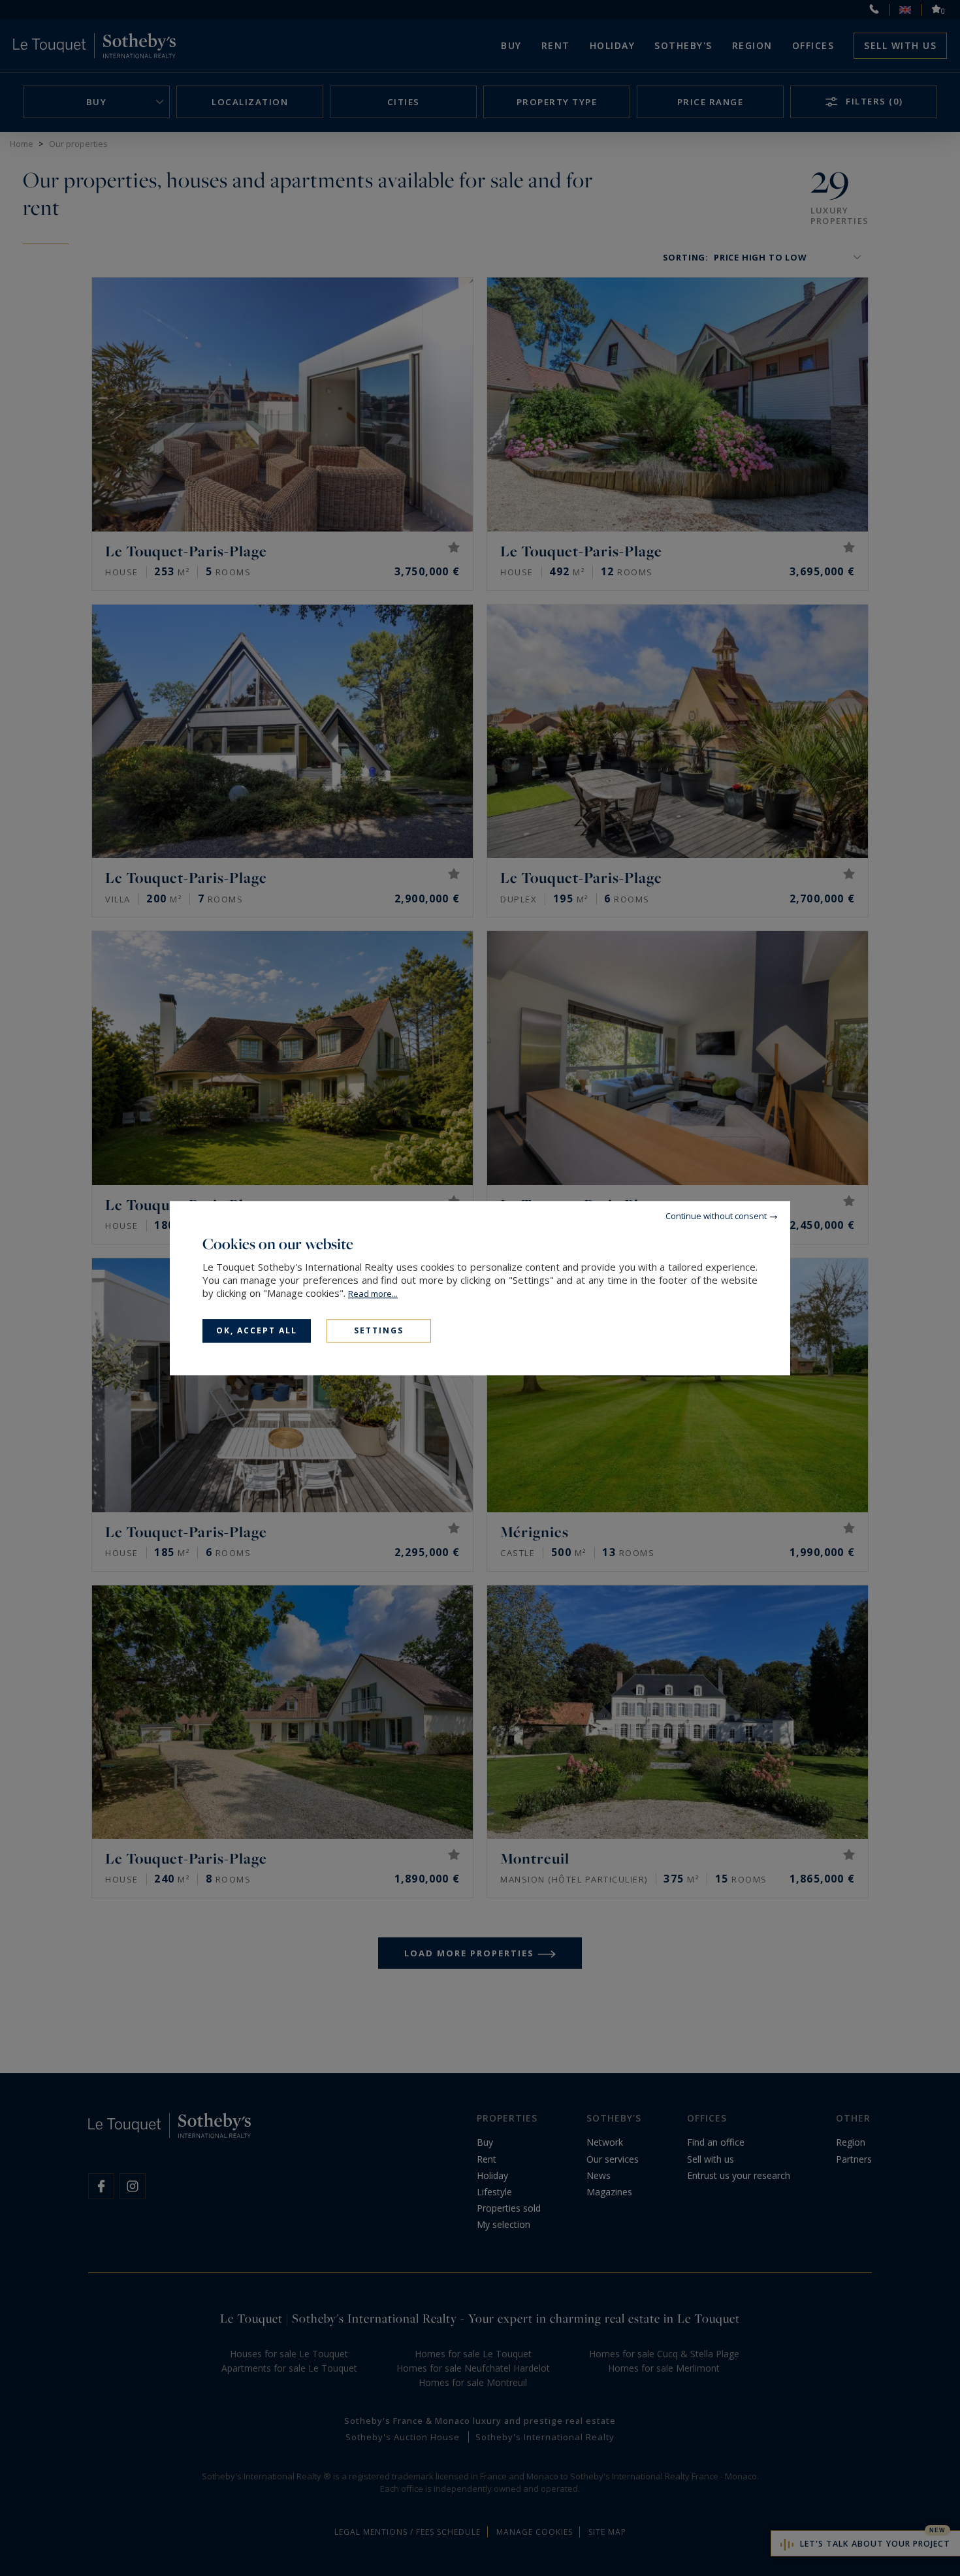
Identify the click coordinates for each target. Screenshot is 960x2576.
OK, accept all (257, 1330)
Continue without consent (716, 1216)
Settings (379, 1330)
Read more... (373, 1294)
